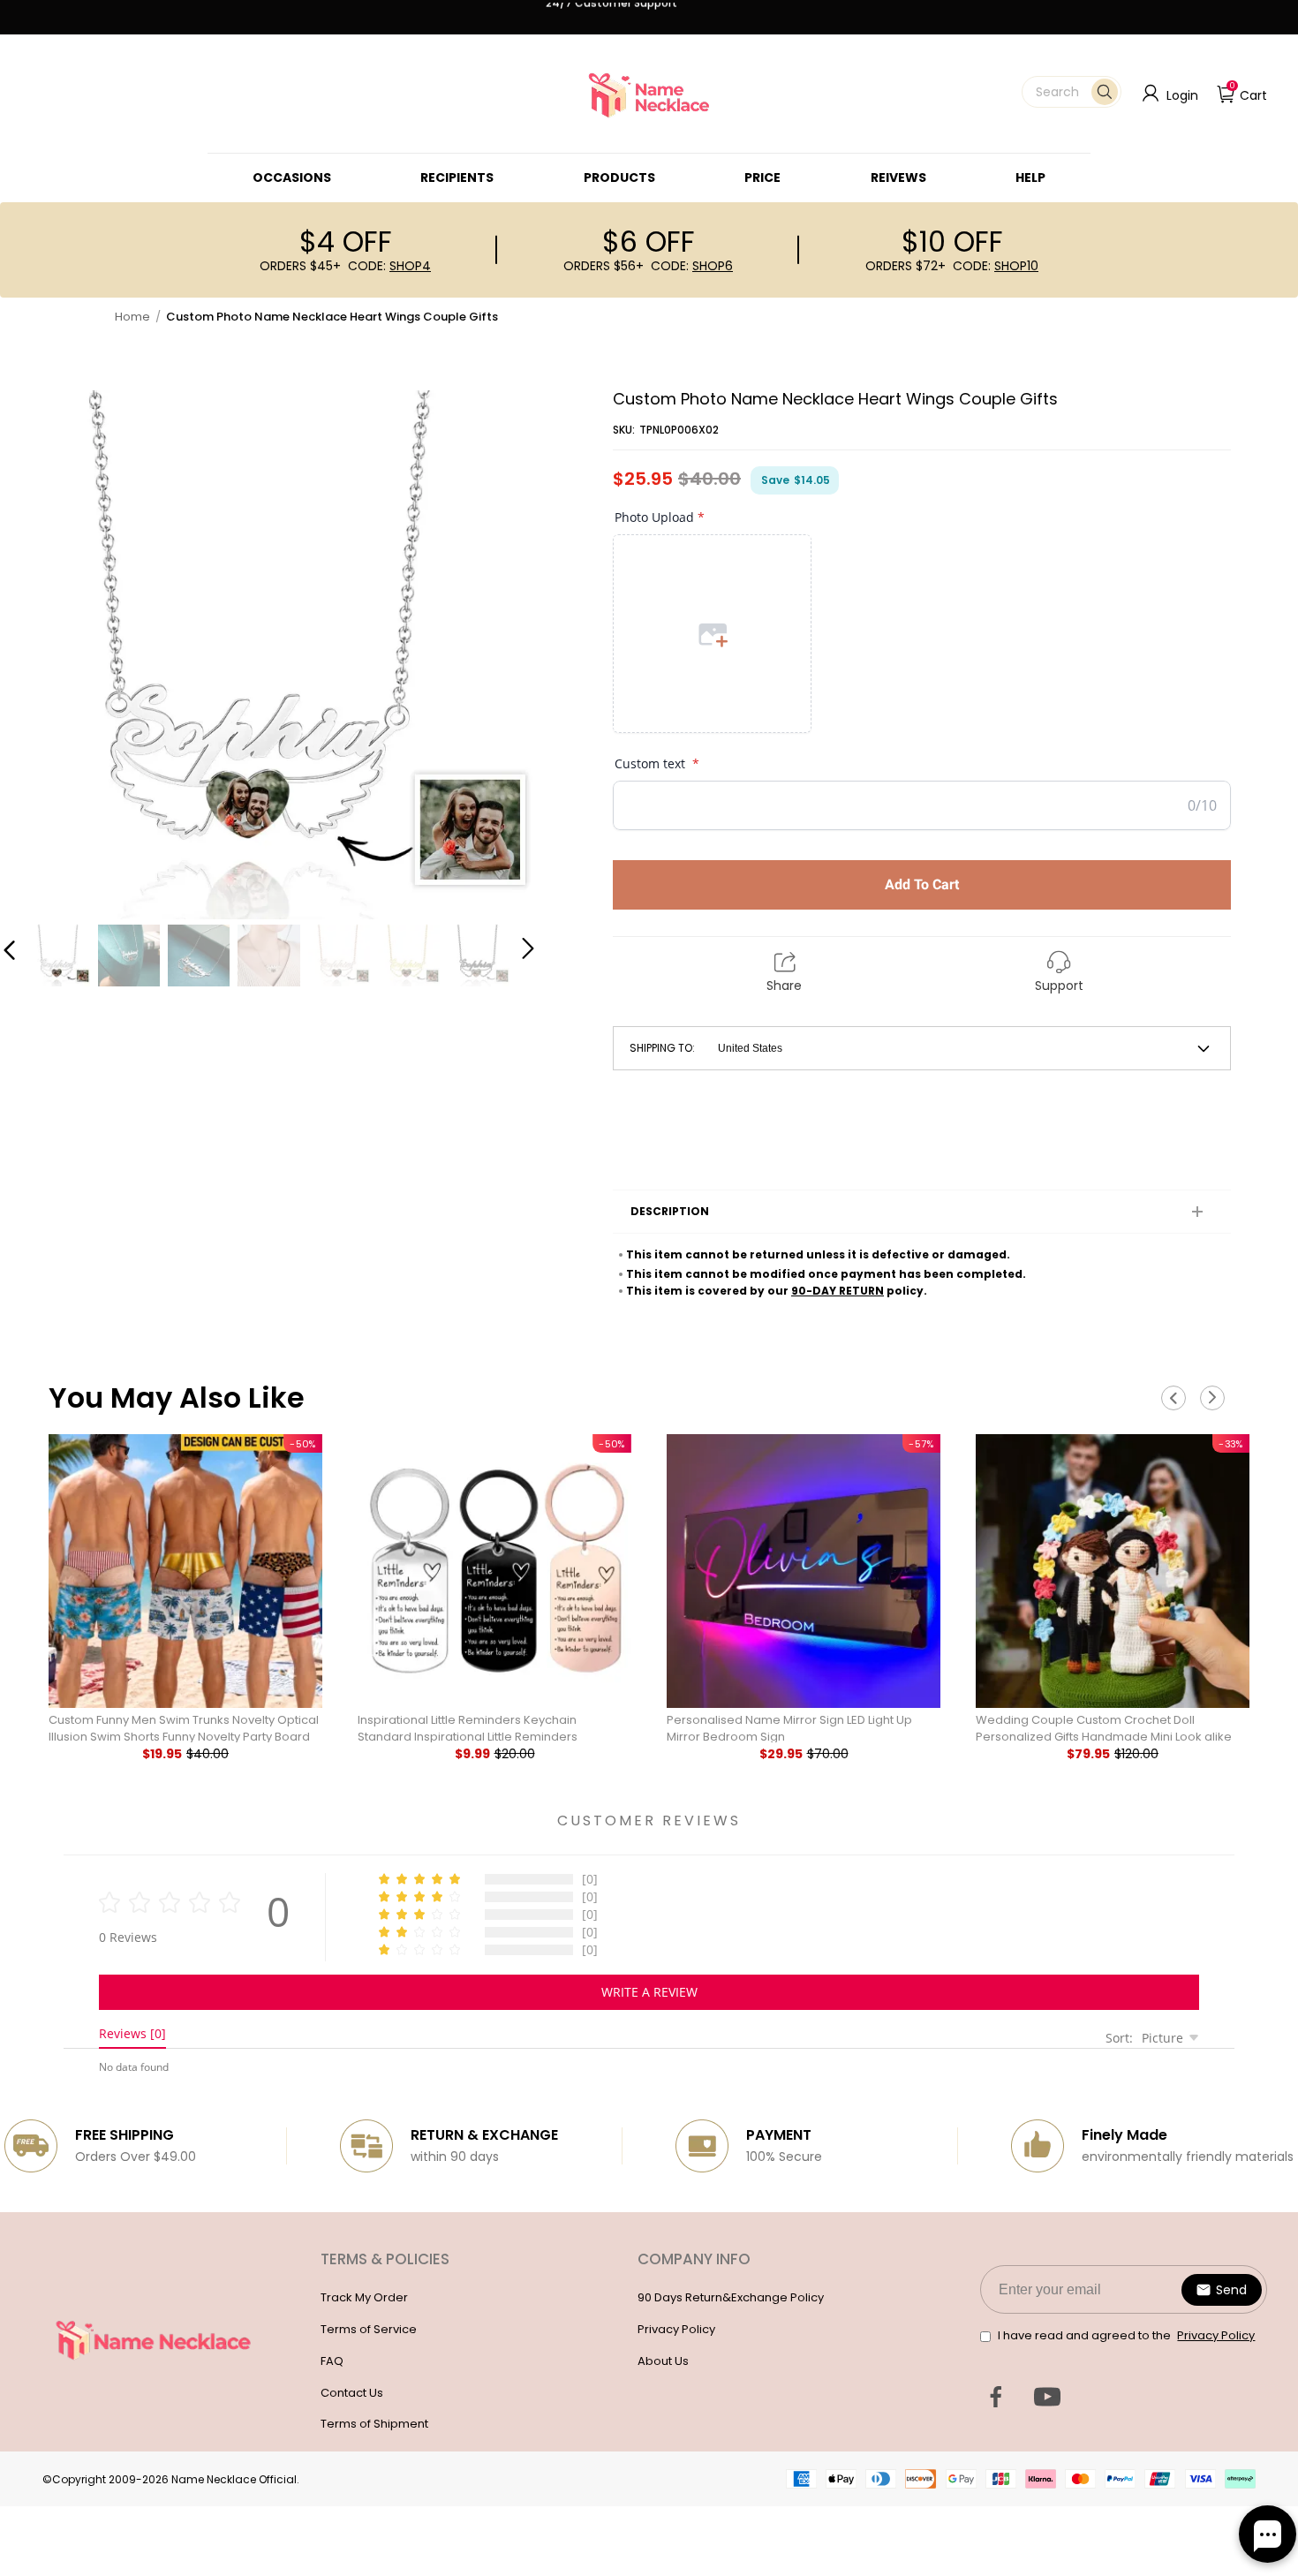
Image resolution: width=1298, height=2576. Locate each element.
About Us (663, 2361)
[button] (1072, 92)
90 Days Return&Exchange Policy (731, 2297)
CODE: (389, 266)
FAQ (332, 2361)
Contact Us (352, 2393)
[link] (292, 178)
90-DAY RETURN (838, 1291)
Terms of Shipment (374, 2424)
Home (132, 317)
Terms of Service (369, 2329)
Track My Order (364, 2297)
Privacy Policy (676, 2329)
